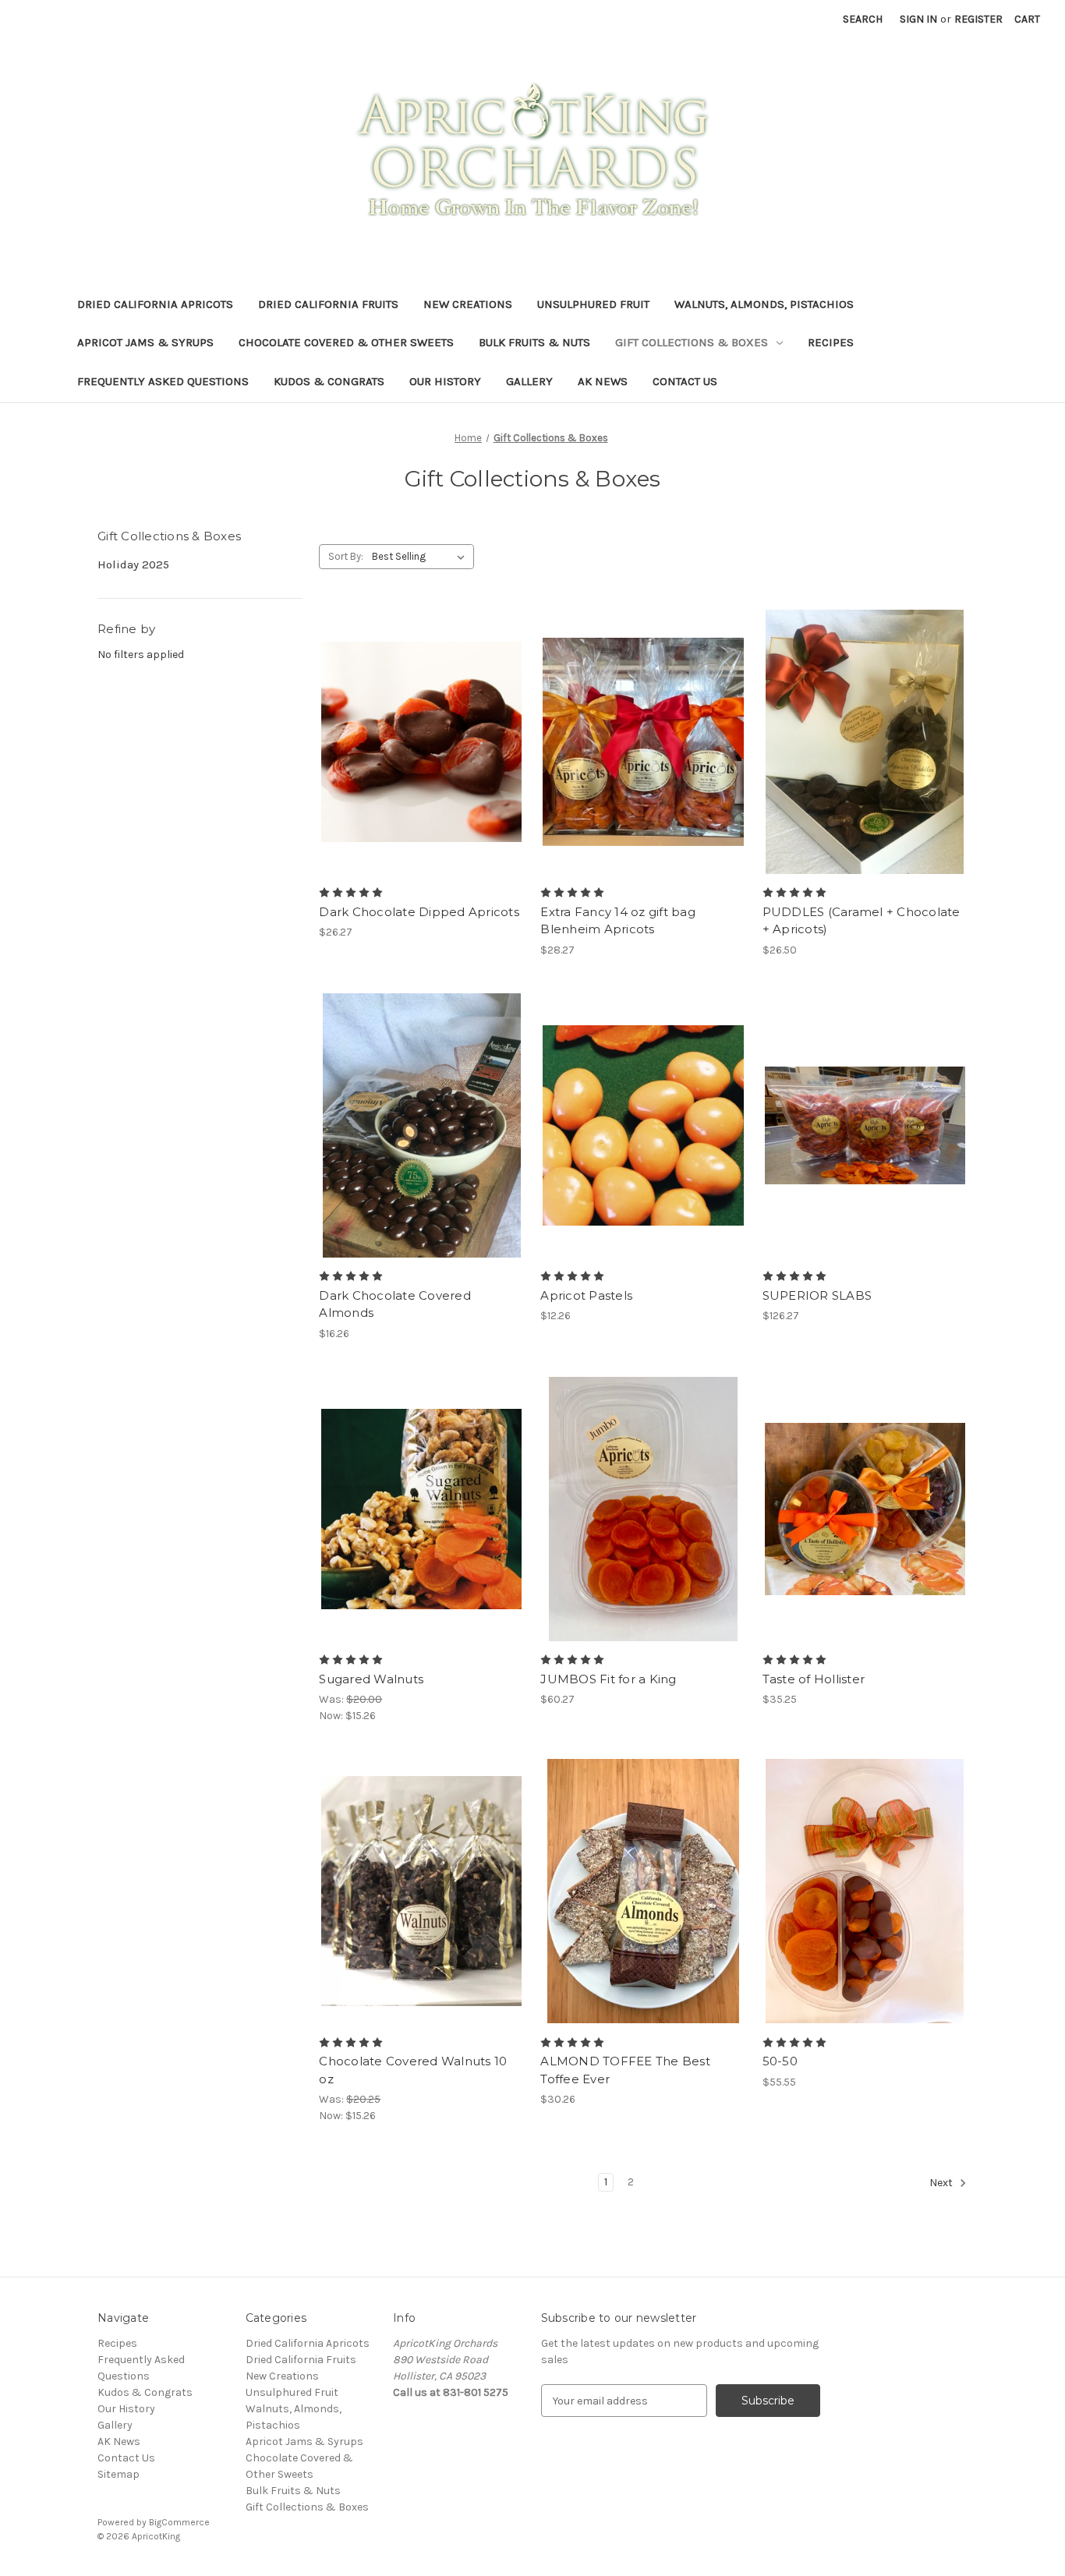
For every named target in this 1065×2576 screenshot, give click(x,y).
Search (863, 19)
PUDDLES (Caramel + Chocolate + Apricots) (862, 921)
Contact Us (685, 381)
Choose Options (643, 755)
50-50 (780, 2061)
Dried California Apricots (155, 304)
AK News (603, 381)
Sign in (918, 19)
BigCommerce (179, 2522)
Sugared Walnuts (371, 1679)
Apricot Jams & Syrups (145, 342)
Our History (445, 381)
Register (978, 19)
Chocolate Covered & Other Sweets (346, 342)
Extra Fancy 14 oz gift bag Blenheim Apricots (618, 921)
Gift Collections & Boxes (692, 342)
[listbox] (421, 557)
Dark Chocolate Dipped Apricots (419, 912)
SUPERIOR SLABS (817, 1295)
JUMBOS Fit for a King (608, 1679)
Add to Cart (865, 1139)
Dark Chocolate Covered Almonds (395, 1304)
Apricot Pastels (586, 1295)
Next (942, 2183)
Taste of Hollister (814, 1679)
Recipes (831, 342)
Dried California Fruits (328, 304)
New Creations (468, 304)
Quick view (422, 741)
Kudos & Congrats (329, 381)
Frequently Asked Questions (163, 381)
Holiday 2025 (133, 564)
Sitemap (119, 2474)
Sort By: (346, 556)
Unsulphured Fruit (593, 304)
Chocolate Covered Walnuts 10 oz (413, 2070)
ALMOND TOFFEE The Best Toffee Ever (625, 2070)
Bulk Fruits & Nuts (534, 342)
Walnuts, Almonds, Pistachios (764, 304)
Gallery (529, 381)
